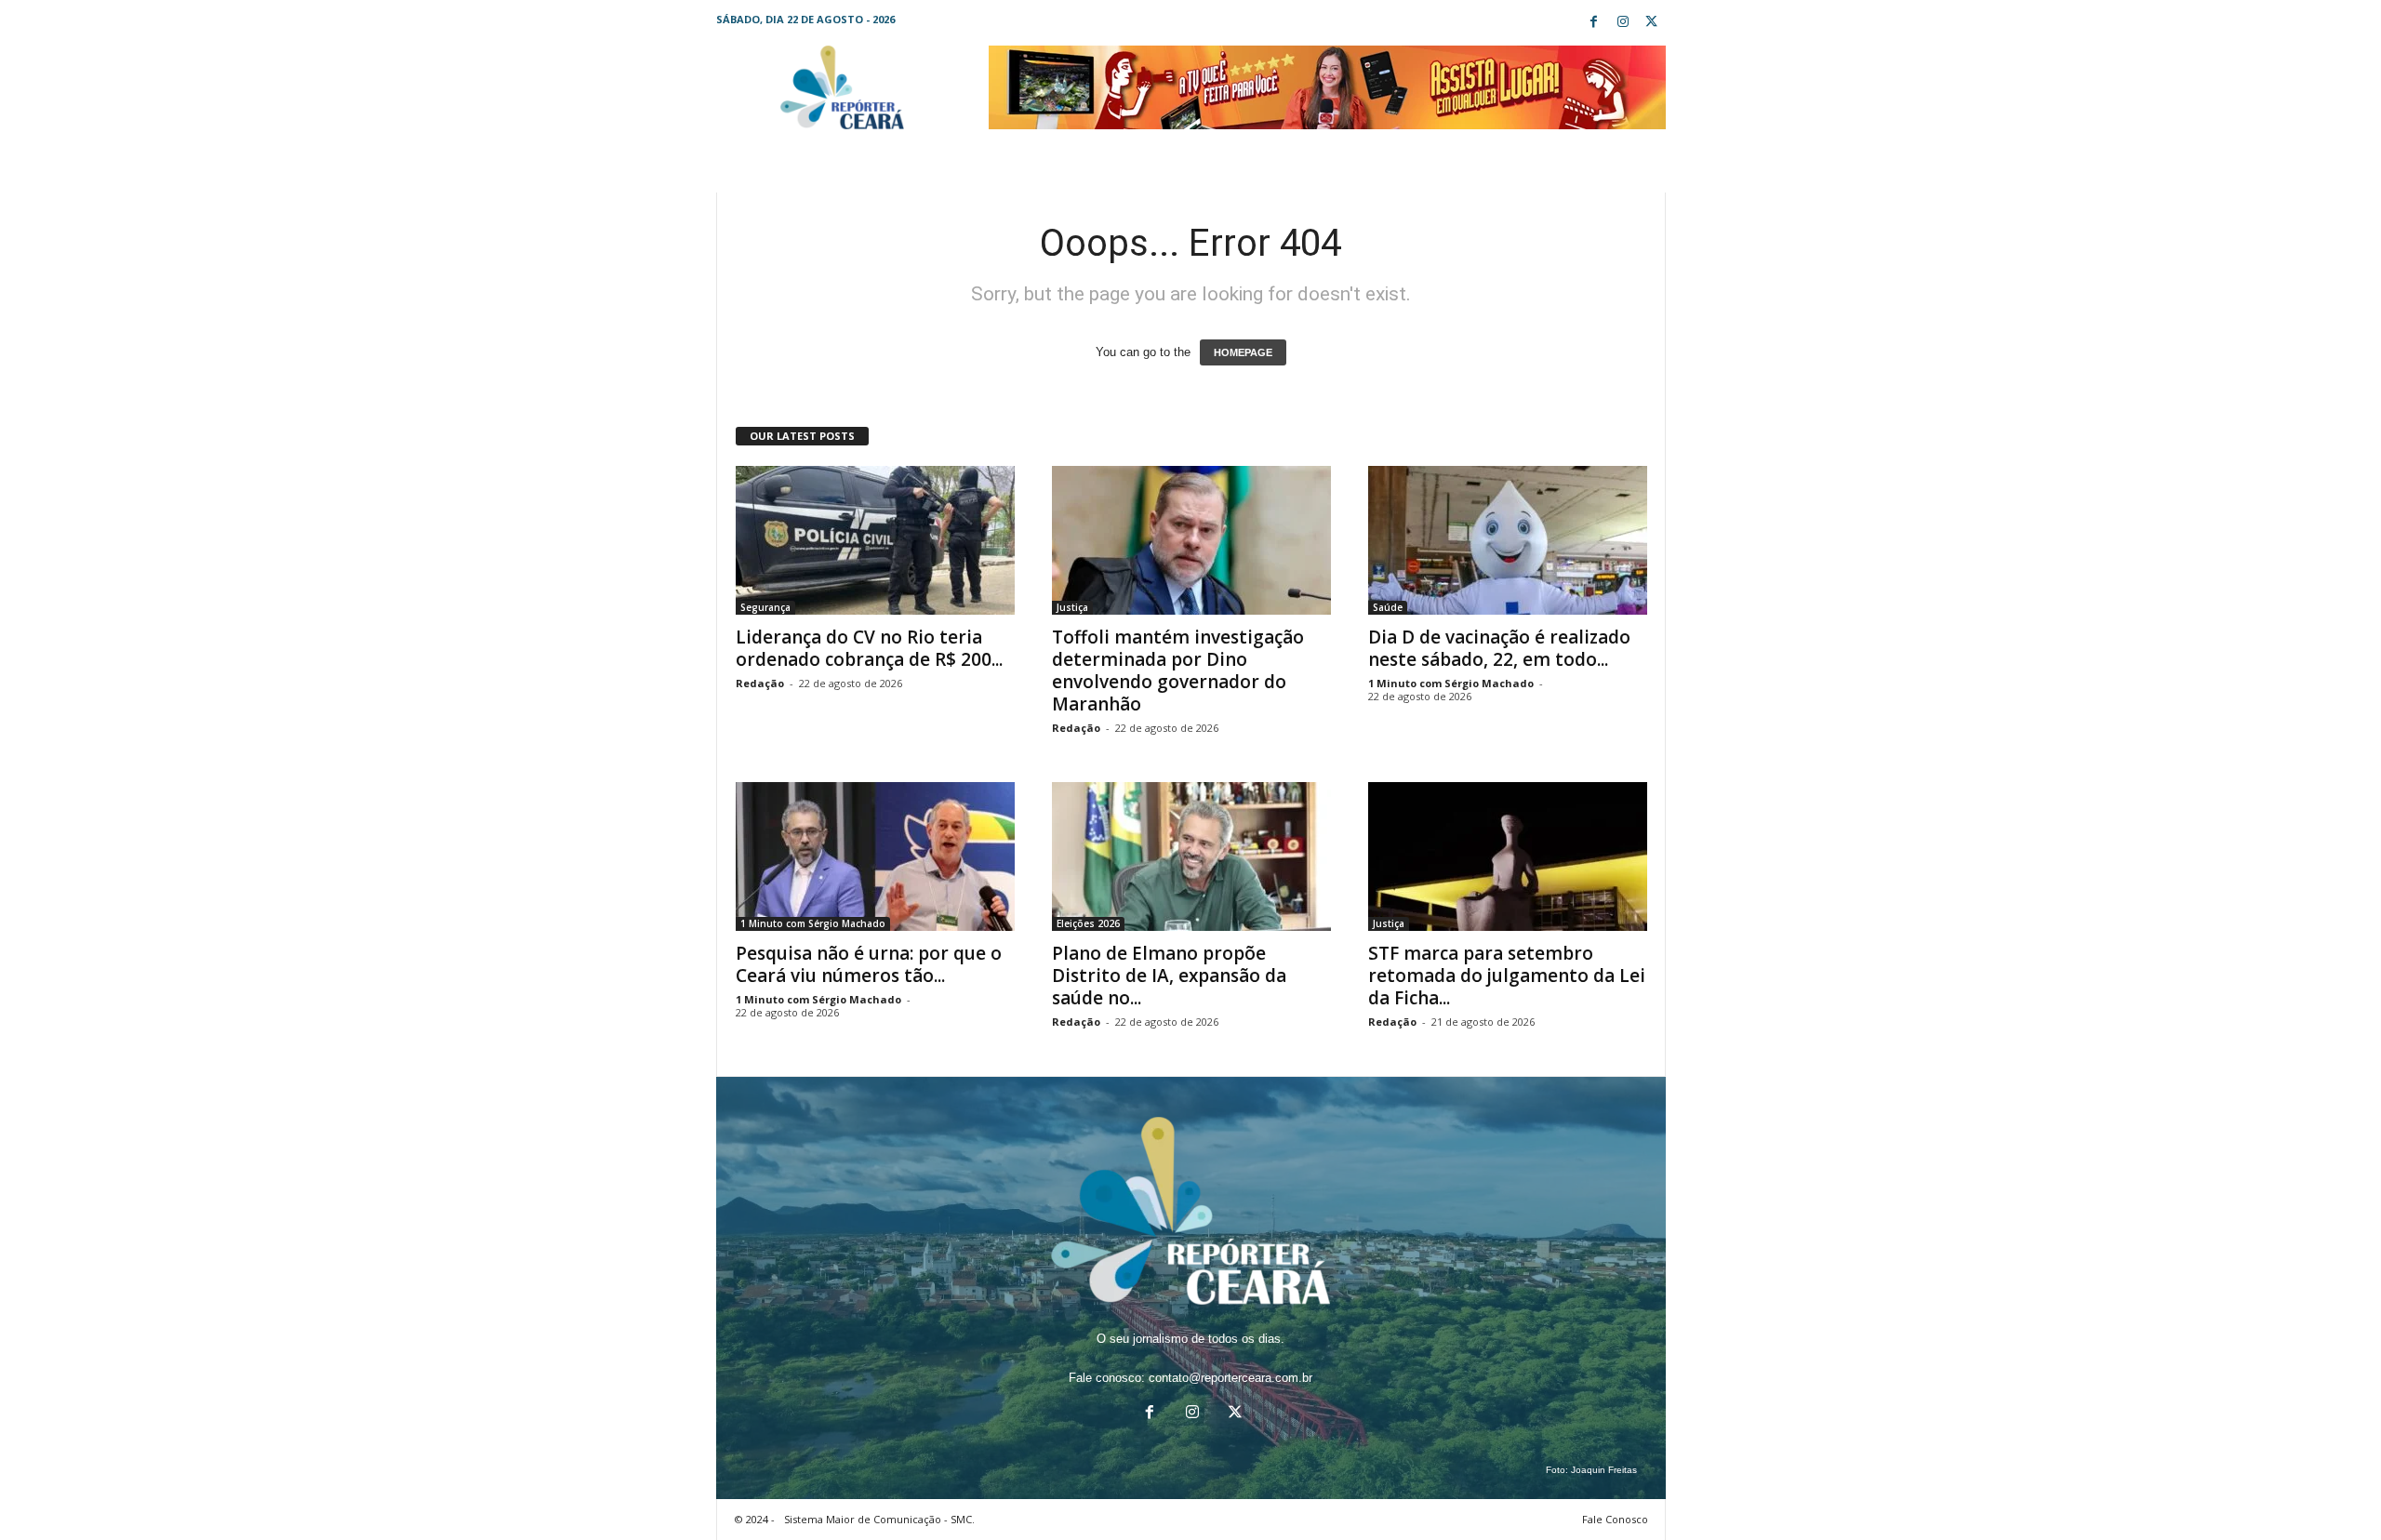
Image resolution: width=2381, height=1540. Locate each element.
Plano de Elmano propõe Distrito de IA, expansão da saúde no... (1169, 976)
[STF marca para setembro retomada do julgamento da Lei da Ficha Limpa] (1508, 856)
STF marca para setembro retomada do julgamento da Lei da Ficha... (1507, 976)
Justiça (1072, 607)
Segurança (765, 607)
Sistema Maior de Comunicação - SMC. (879, 1519)
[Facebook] (1594, 23)
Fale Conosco (1615, 1519)
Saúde (1388, 607)
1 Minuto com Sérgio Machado (1451, 683)
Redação (760, 683)
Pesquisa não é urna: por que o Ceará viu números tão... (869, 964)
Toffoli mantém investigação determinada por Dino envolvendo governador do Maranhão (1178, 670)
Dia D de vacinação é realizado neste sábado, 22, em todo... (1499, 648)
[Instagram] (1623, 23)
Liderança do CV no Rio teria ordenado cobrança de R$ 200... (869, 648)
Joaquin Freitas (1604, 1470)
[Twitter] (1652, 23)
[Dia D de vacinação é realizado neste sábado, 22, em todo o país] (1508, 540)
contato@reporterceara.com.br (1230, 1378)
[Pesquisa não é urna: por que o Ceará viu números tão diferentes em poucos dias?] (875, 856)
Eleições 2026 (1088, 923)
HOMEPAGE (1243, 352)
